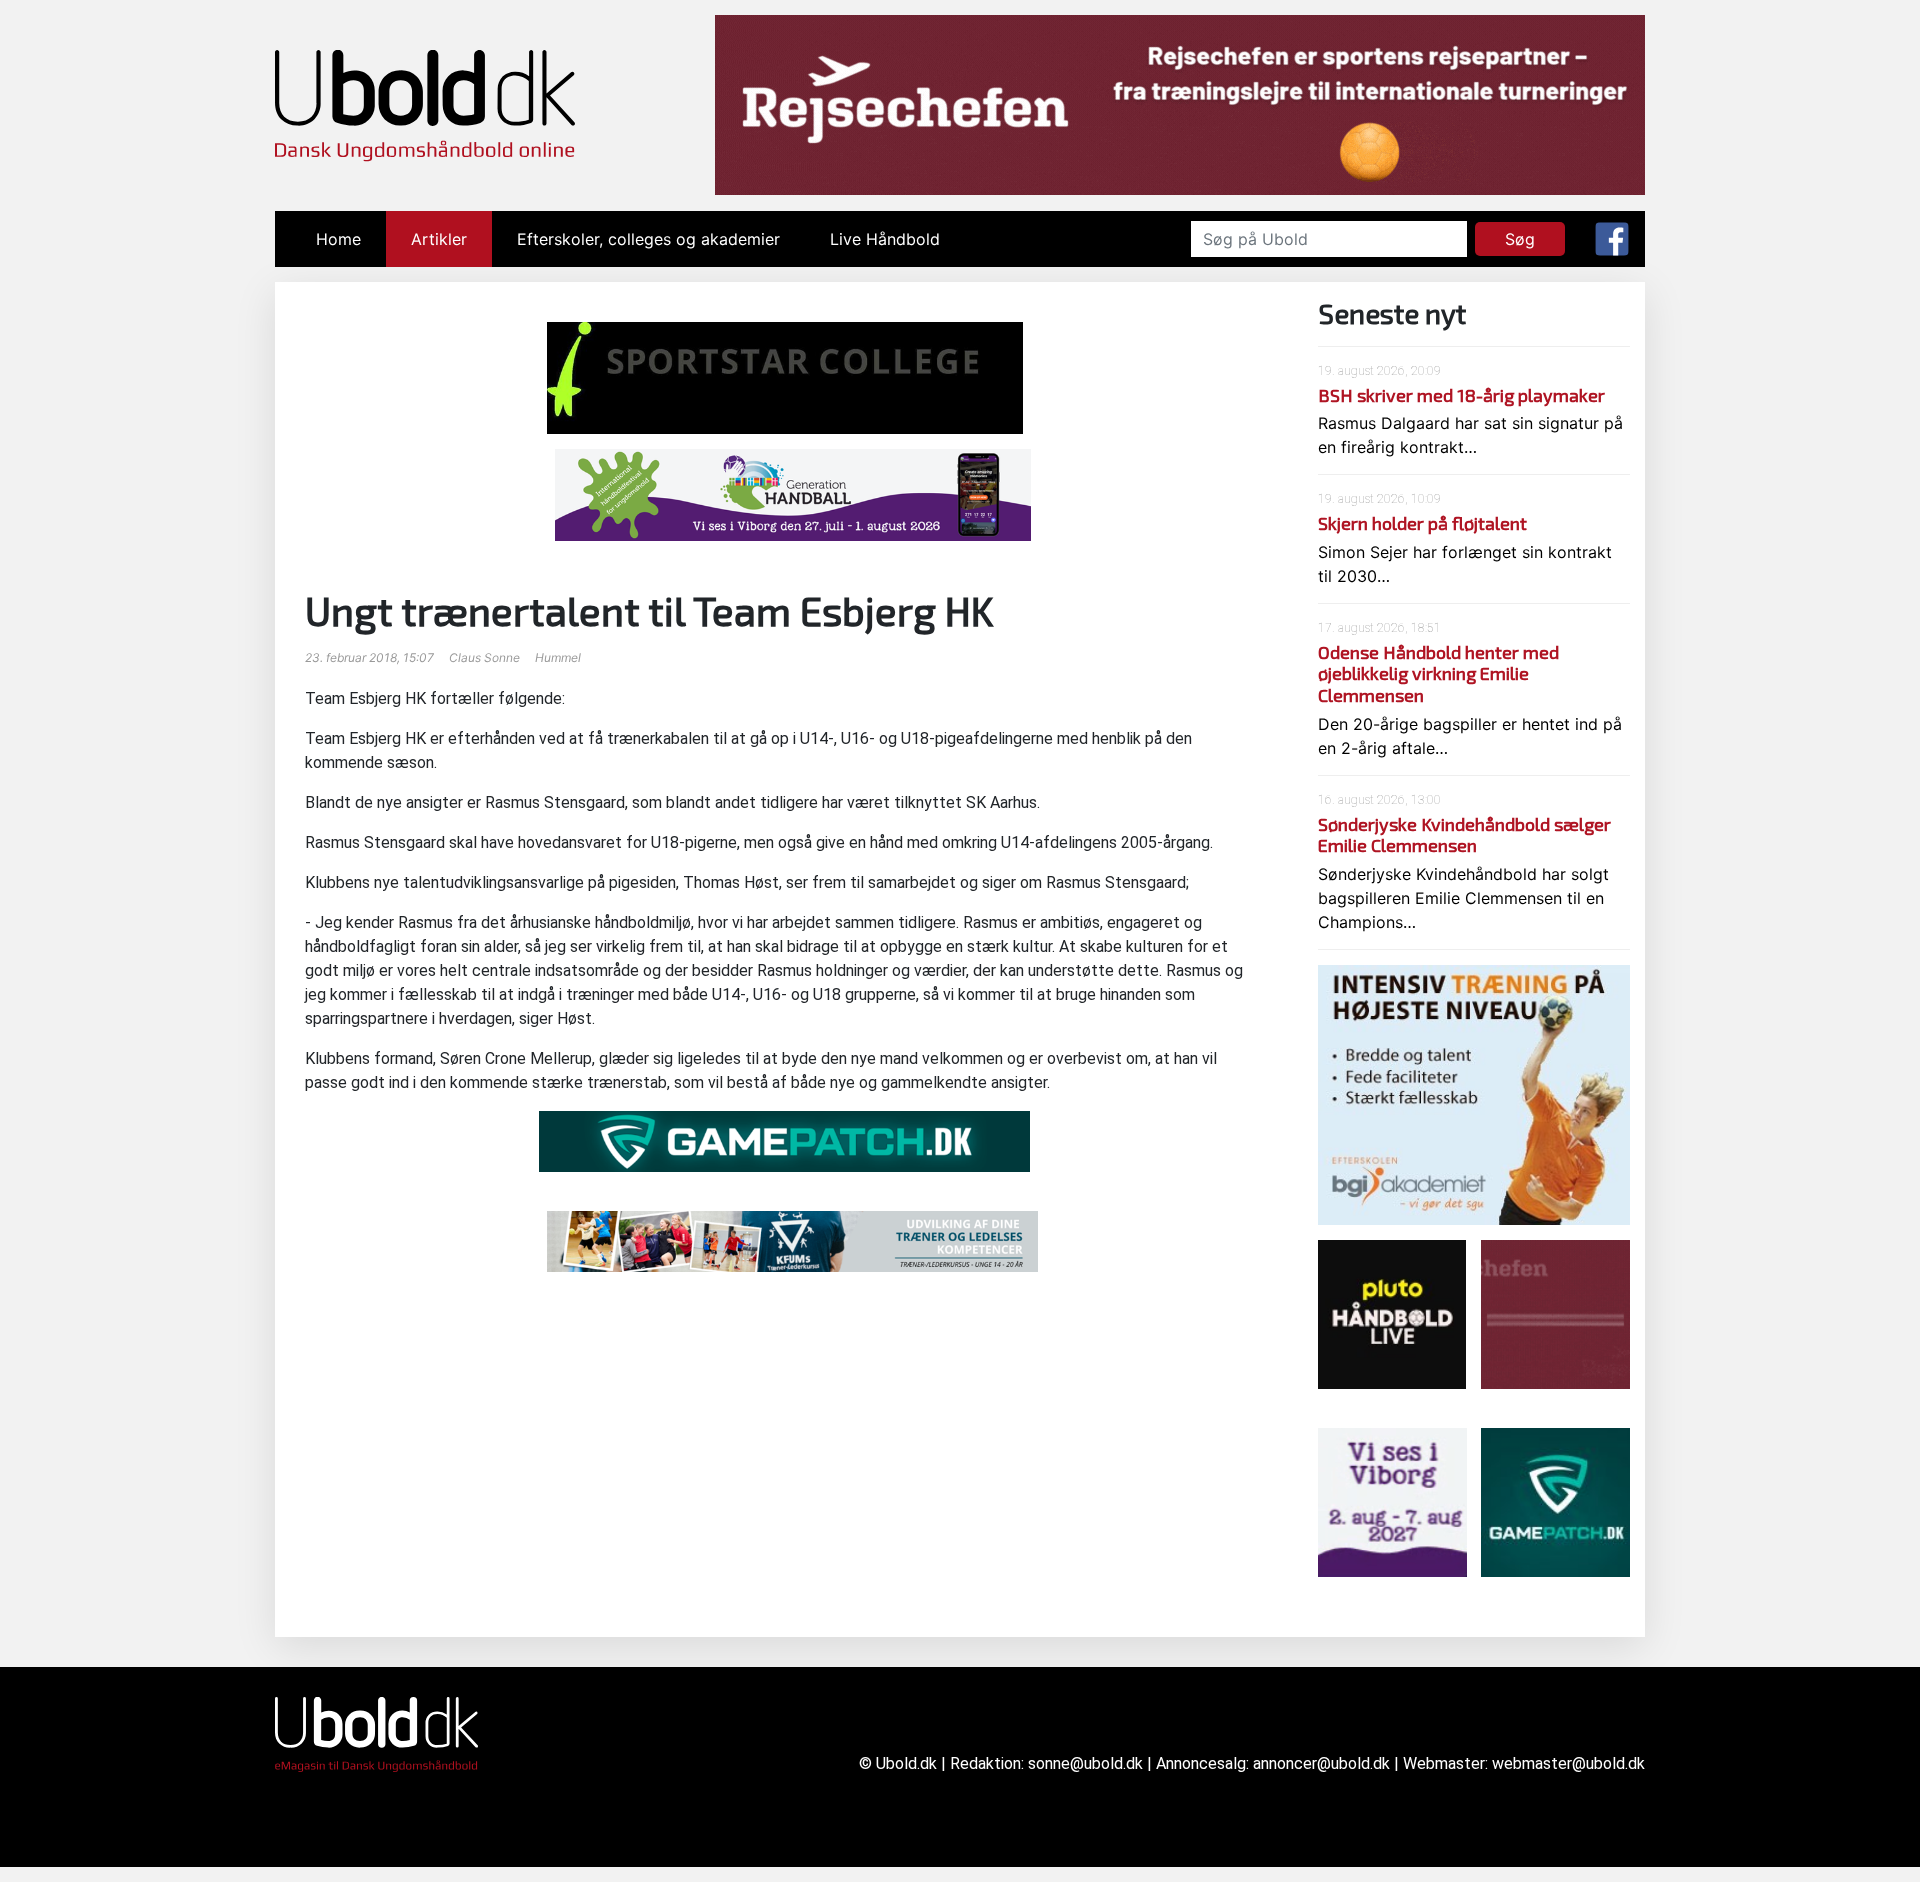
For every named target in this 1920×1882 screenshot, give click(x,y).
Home (351, 239)
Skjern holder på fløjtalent (1422, 523)
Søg (1520, 239)
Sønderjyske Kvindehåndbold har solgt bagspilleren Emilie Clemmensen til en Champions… (1463, 898)
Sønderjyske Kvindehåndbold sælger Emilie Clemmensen (1464, 835)
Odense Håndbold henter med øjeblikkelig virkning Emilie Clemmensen (1438, 673)
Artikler (439, 239)
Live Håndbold (885, 239)
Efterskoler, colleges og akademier (648, 239)
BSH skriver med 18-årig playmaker (1461, 395)
